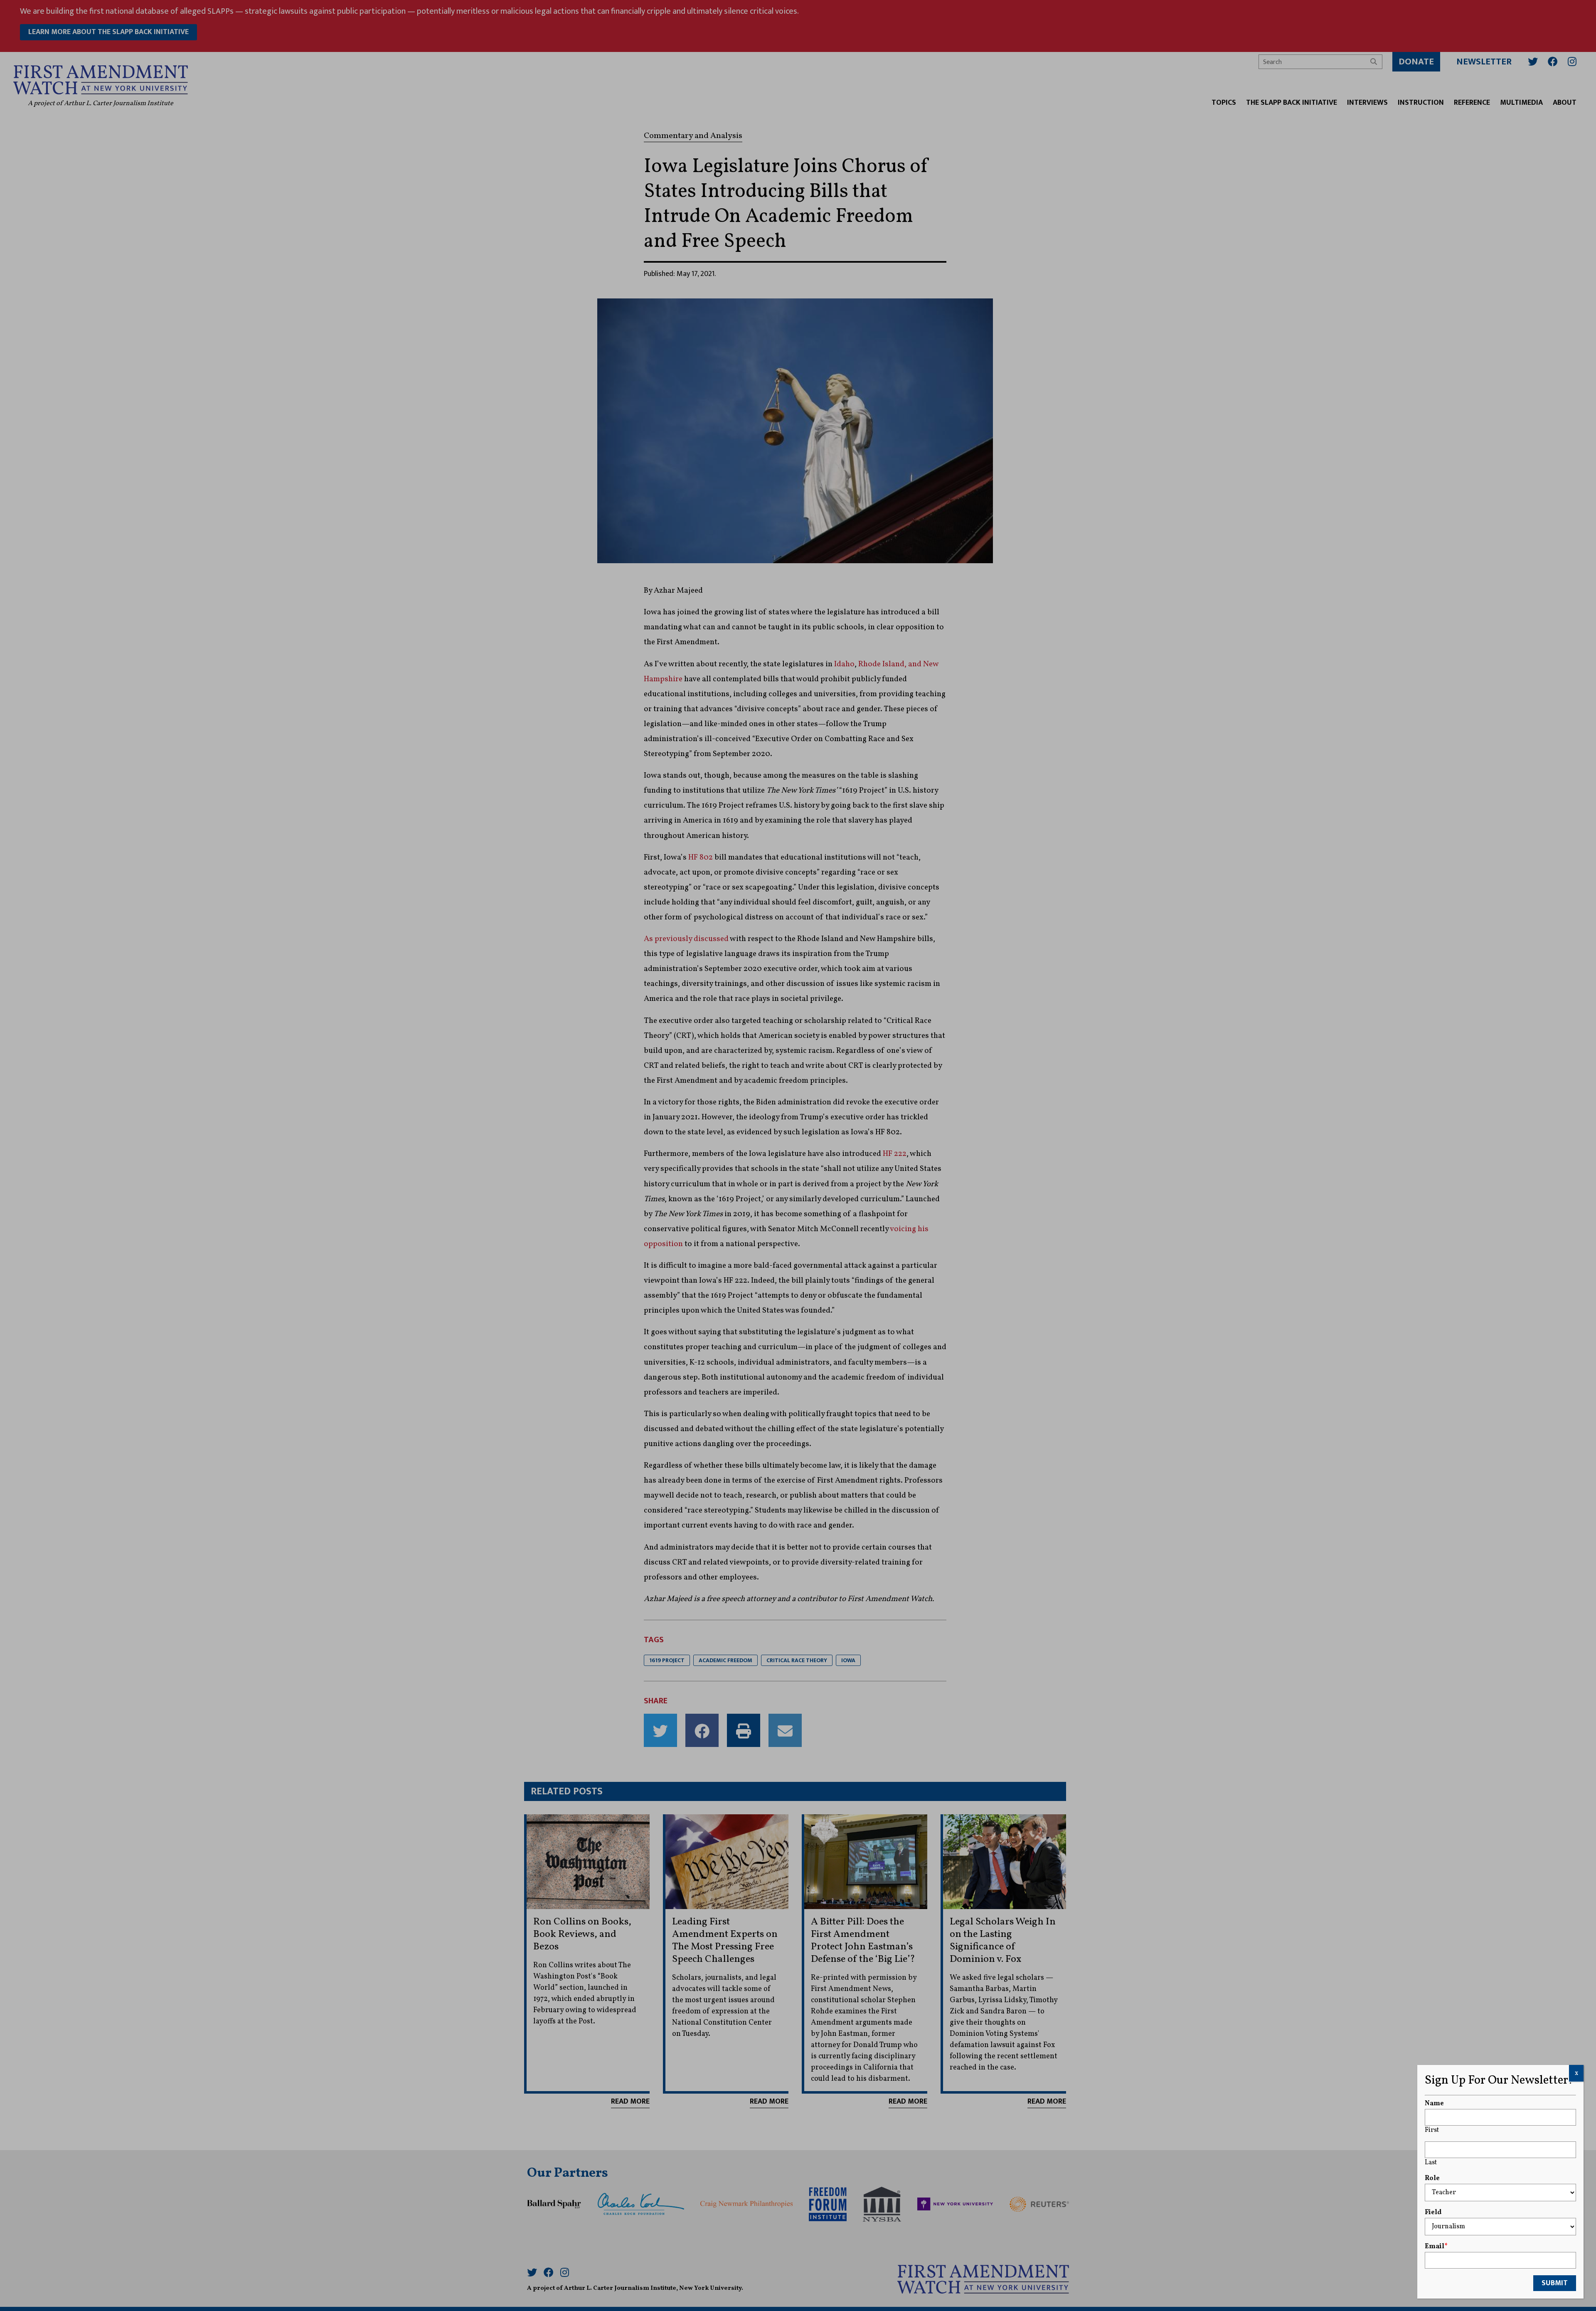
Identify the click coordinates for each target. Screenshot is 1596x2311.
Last (1431, 2163)
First (1432, 2130)
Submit (1555, 2283)
